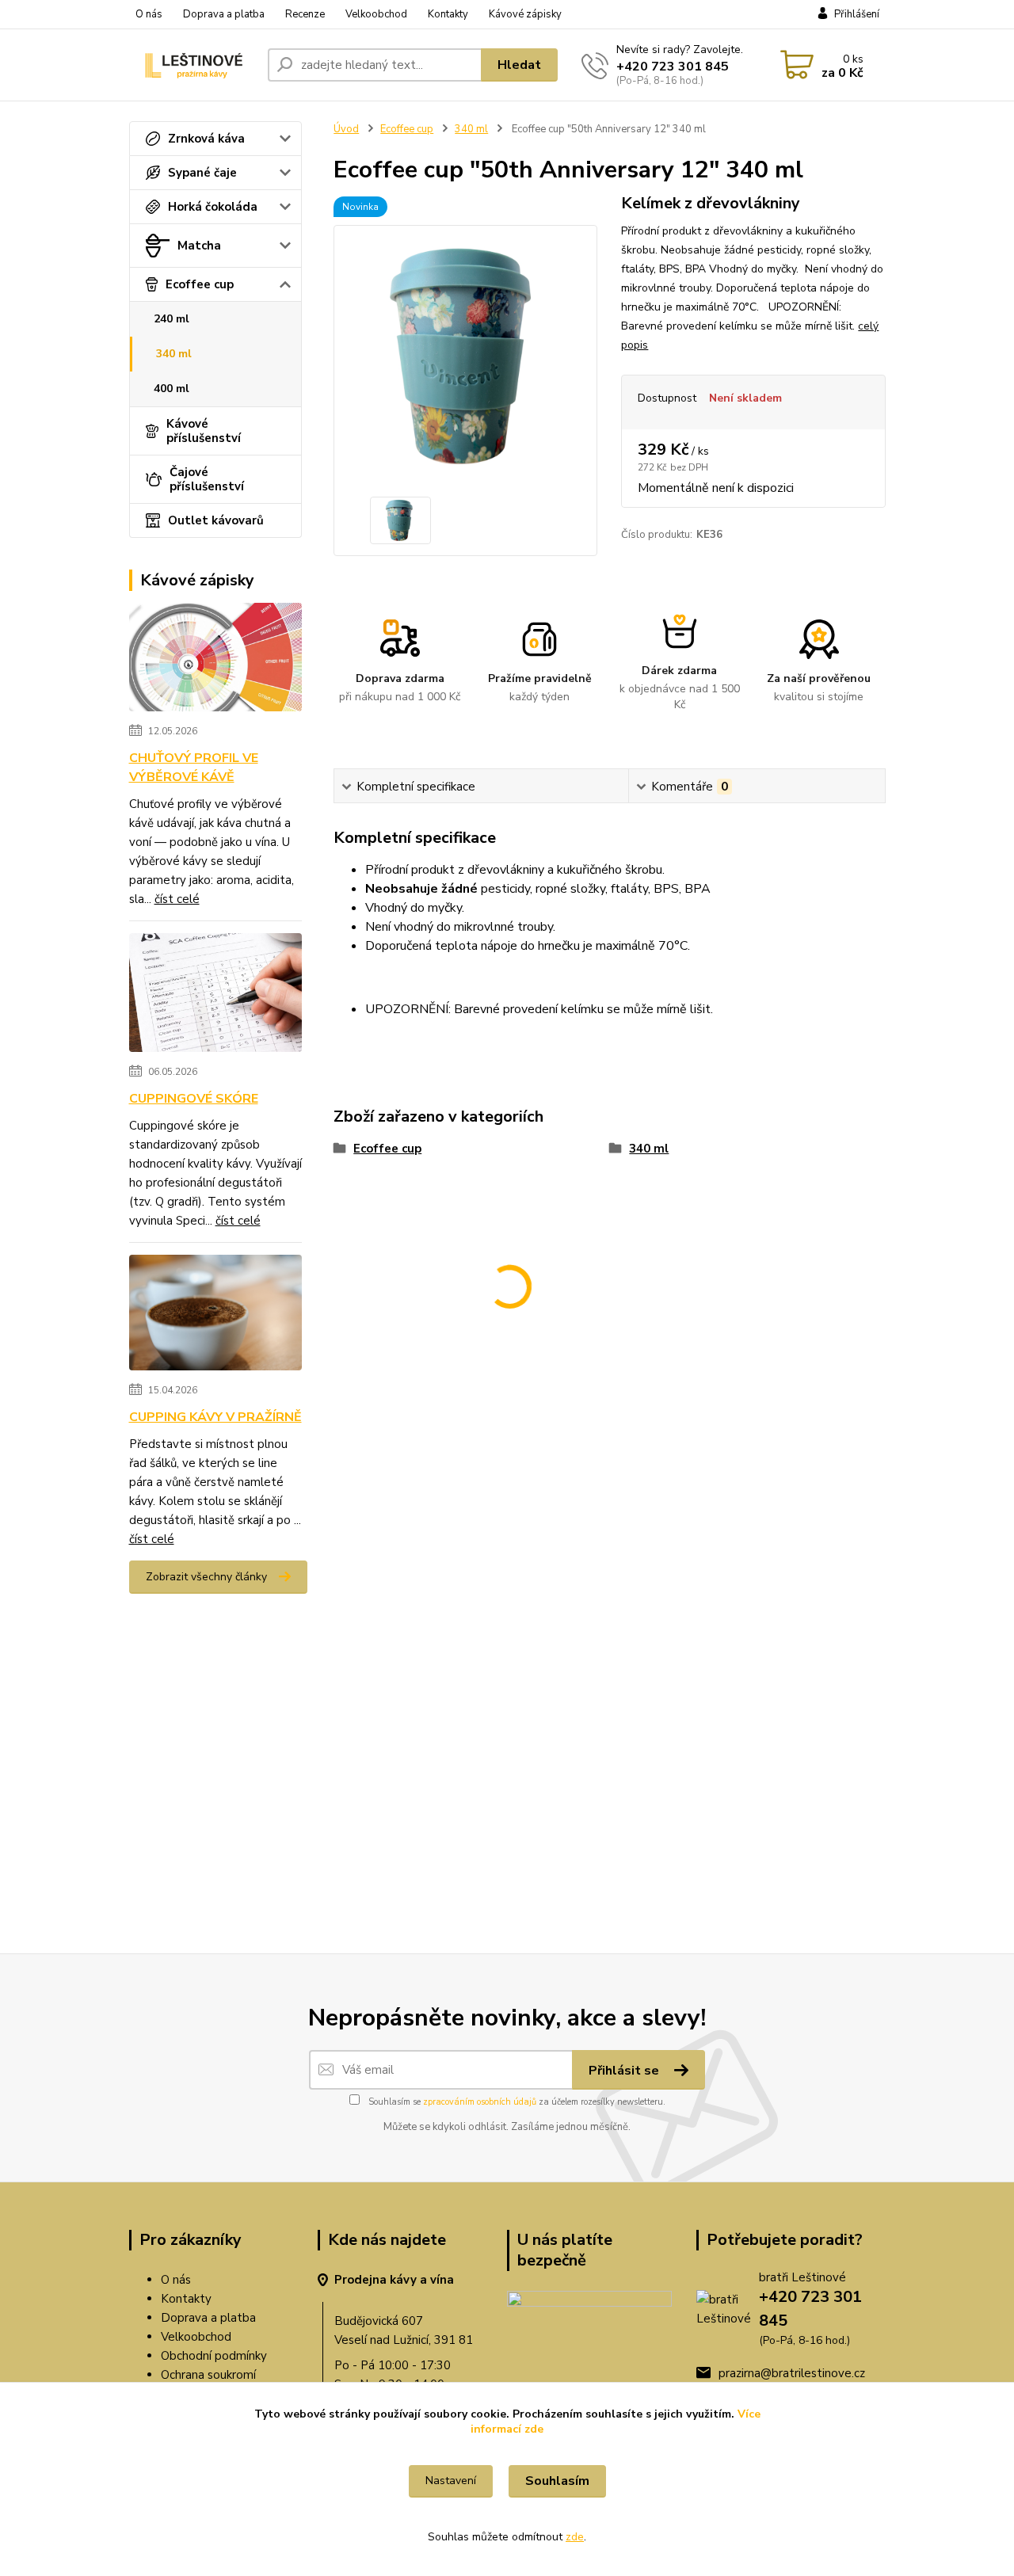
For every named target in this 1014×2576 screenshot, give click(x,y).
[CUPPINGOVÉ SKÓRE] (216, 996)
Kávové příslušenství (204, 431)
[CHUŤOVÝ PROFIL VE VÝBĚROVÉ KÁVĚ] (216, 660)
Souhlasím (557, 2481)
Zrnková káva (206, 139)
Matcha (199, 246)
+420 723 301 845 (673, 67)
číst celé (177, 899)
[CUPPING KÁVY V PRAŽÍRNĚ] (216, 1316)
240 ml (172, 319)
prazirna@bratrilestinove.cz (792, 2373)
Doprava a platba (224, 14)
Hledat (519, 65)
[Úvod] (192, 65)
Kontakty (448, 14)
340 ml (174, 354)
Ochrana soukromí (208, 2375)
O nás (149, 14)
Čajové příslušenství (207, 479)
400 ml (172, 389)
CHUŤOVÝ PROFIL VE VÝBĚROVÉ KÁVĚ (194, 768)
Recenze (305, 14)
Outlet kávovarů (216, 520)
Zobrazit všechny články (206, 1577)
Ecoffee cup (200, 284)
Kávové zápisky (525, 14)
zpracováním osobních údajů (480, 2102)
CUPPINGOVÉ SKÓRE (194, 1099)
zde (575, 2537)
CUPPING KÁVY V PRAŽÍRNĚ (215, 1417)
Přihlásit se (625, 2071)
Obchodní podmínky (214, 2356)
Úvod (346, 129)
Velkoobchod (376, 14)
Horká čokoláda (213, 207)
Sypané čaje (202, 173)
